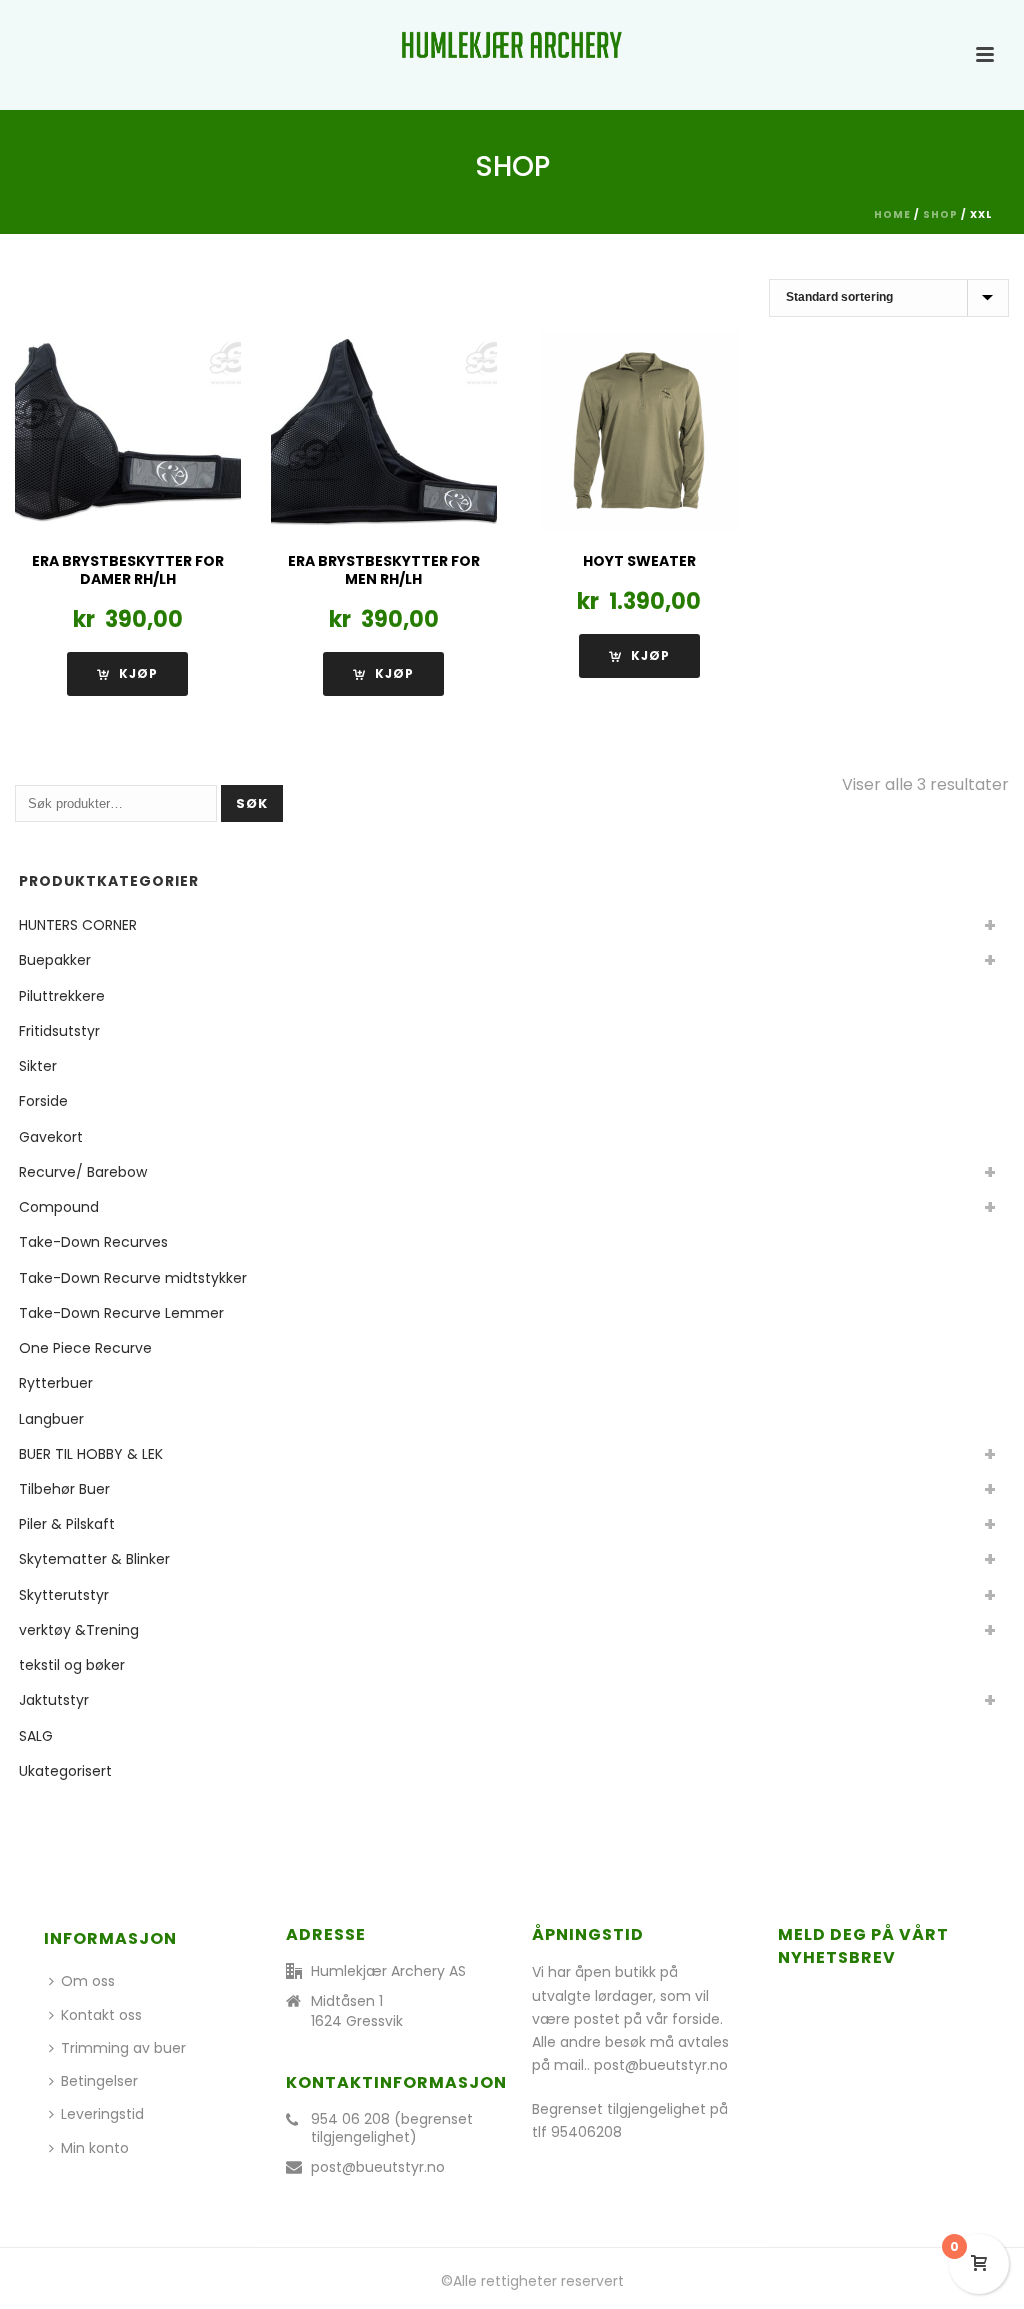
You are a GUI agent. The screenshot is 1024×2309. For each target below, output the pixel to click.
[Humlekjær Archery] (512, 45)
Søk (252, 803)
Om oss (88, 1981)
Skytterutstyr (64, 1595)
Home (892, 214)
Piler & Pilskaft (67, 1524)
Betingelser (99, 2081)
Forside (43, 1101)
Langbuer (51, 1419)
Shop (940, 214)
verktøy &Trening (79, 1630)
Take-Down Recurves (93, 1242)
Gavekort (51, 1137)
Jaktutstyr (54, 1700)
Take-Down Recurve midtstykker (133, 1278)
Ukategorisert (65, 1771)
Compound (59, 1207)
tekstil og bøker (72, 1665)
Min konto (95, 2148)
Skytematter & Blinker (94, 1559)
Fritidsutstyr (59, 1031)
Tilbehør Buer (64, 1489)
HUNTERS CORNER (78, 925)
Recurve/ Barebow (83, 1172)
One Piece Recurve (85, 1348)
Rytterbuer (56, 1383)
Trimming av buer (123, 2048)
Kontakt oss (101, 2015)
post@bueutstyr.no (378, 2167)
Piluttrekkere (62, 996)
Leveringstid (102, 2114)
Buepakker (55, 960)
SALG (36, 1736)
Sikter (38, 1066)
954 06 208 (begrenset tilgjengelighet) (392, 2128)
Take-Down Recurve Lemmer (121, 1313)
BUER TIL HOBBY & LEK (91, 1454)
